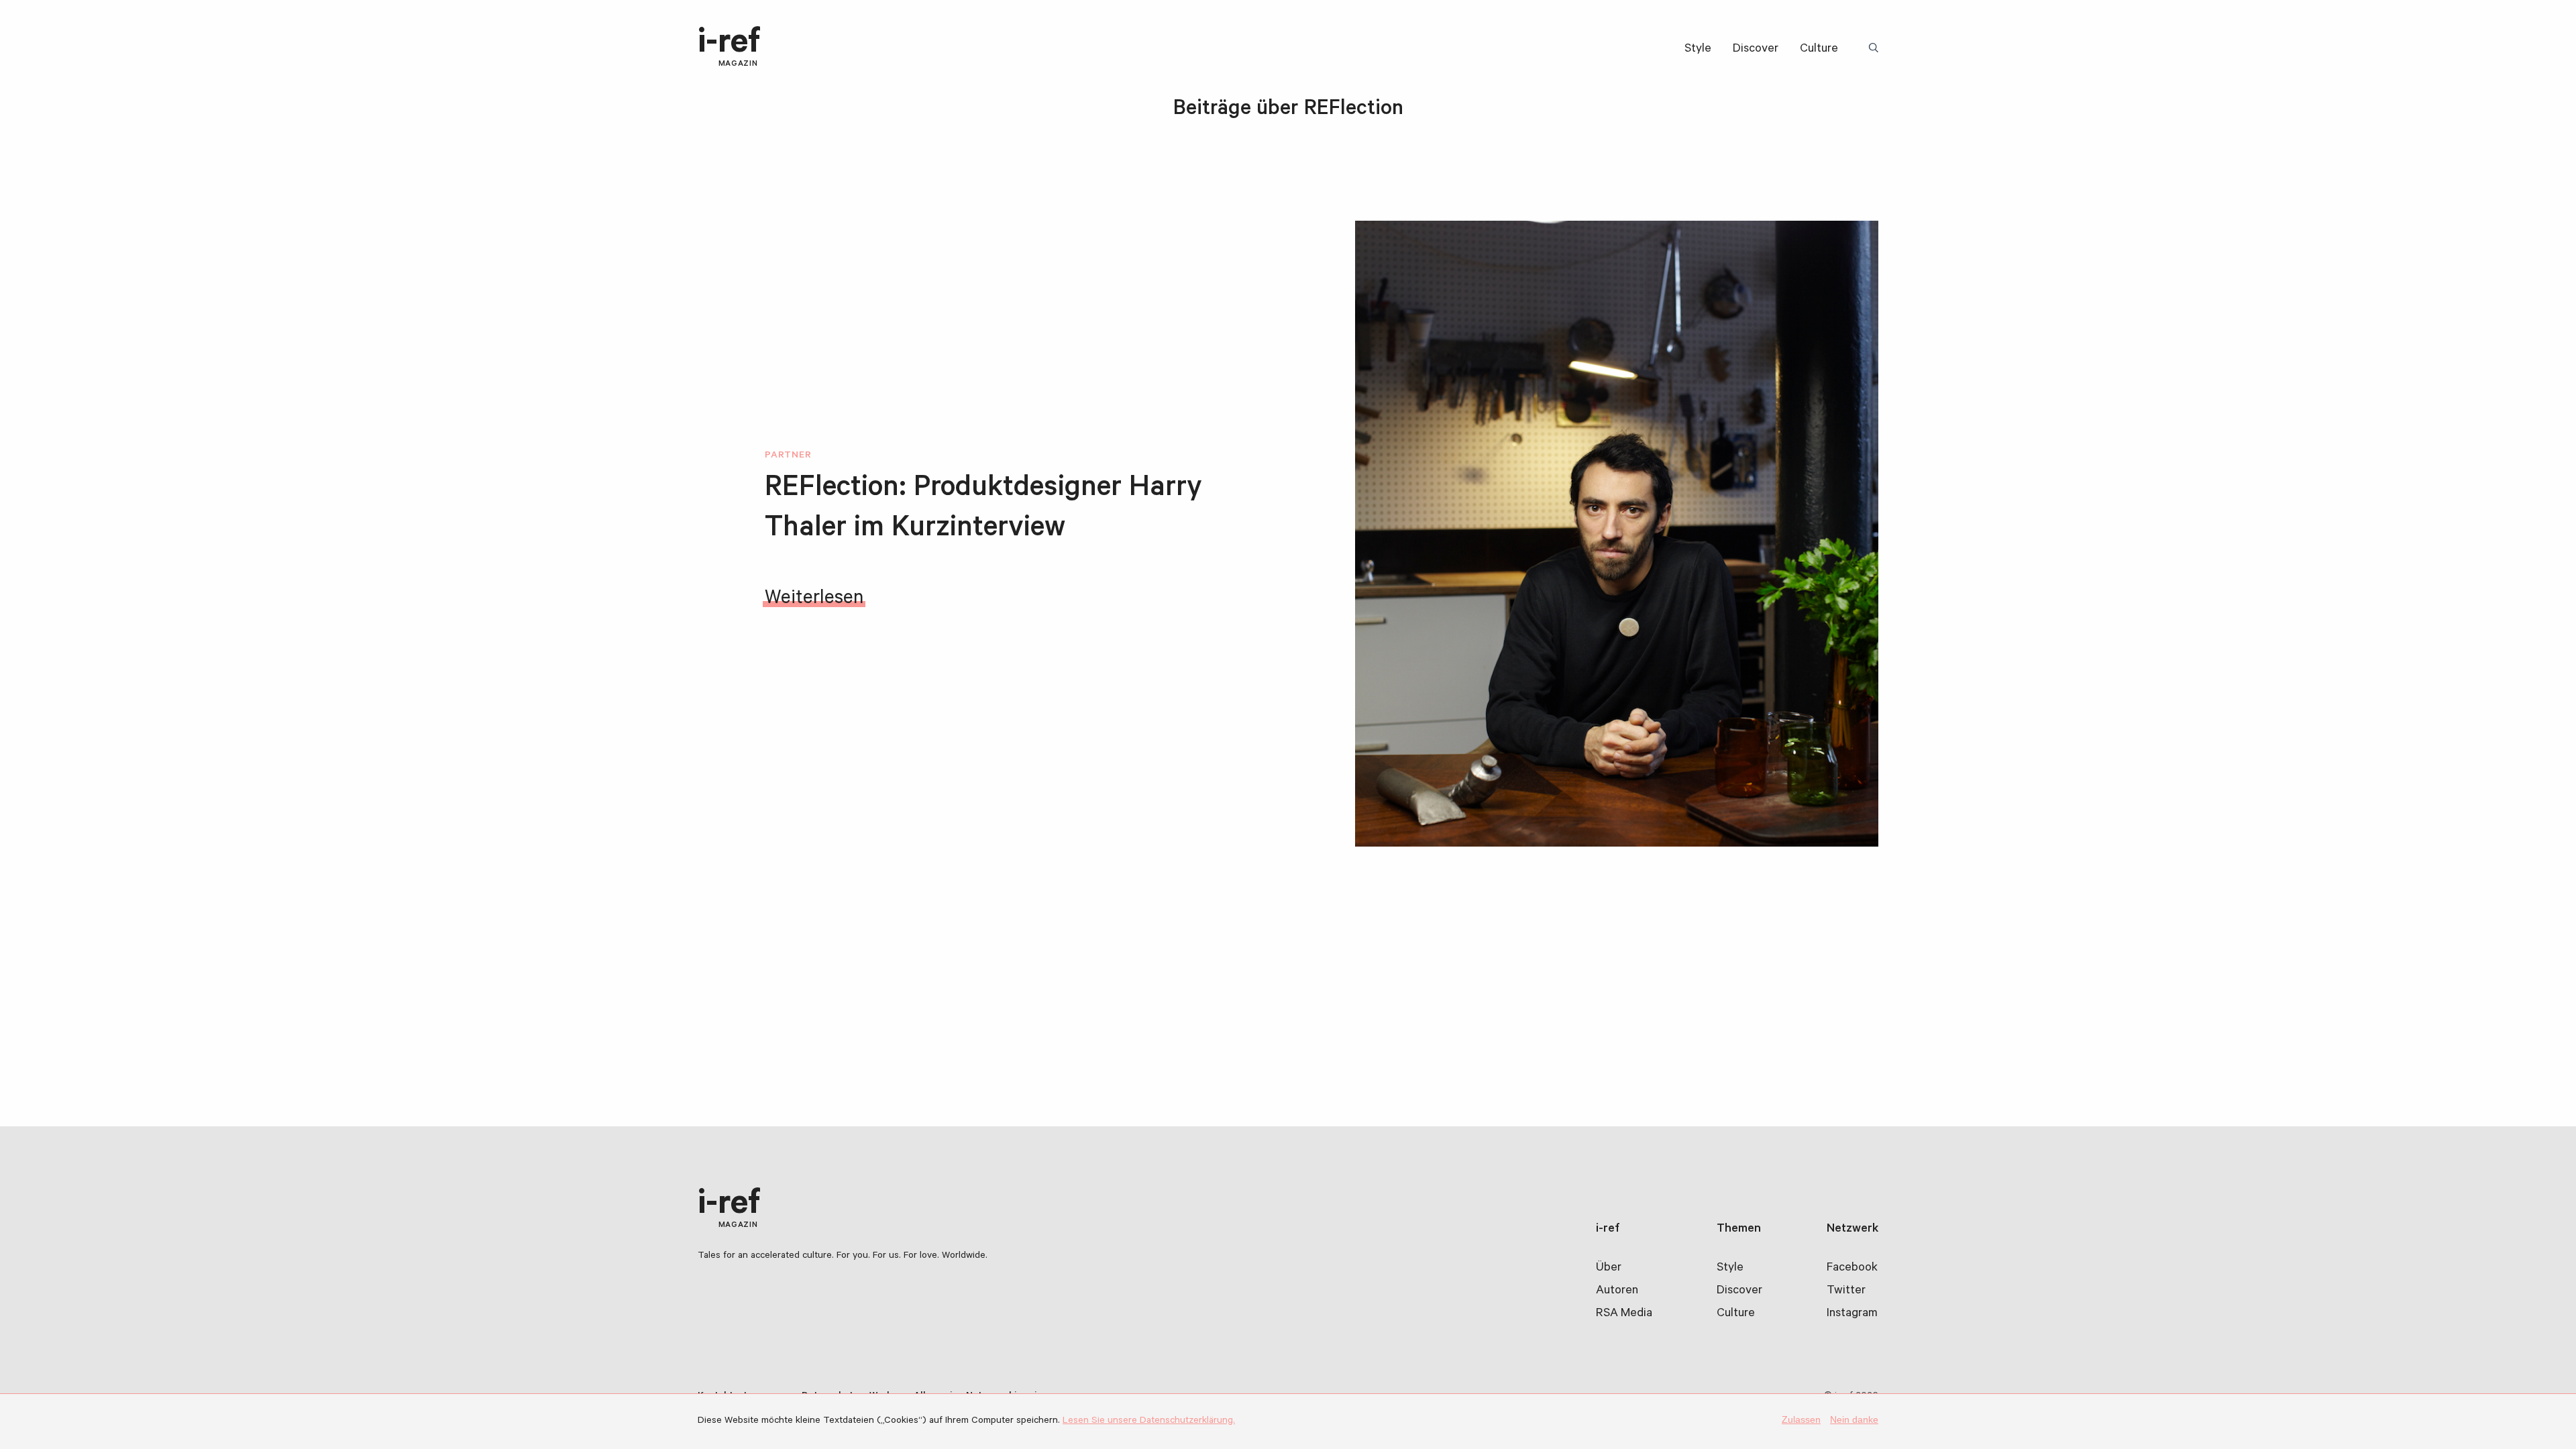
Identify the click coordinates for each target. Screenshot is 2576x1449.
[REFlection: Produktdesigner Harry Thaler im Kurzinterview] (1617, 534)
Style (1698, 50)
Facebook (1852, 1269)
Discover (1756, 50)
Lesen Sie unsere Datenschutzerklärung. (1149, 1421)
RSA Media (1624, 1314)
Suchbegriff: (1876, 49)
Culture (1819, 50)
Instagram (1852, 1314)
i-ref (729, 48)
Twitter (1846, 1291)
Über (1609, 1269)
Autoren (1617, 1291)
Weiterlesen (814, 600)
